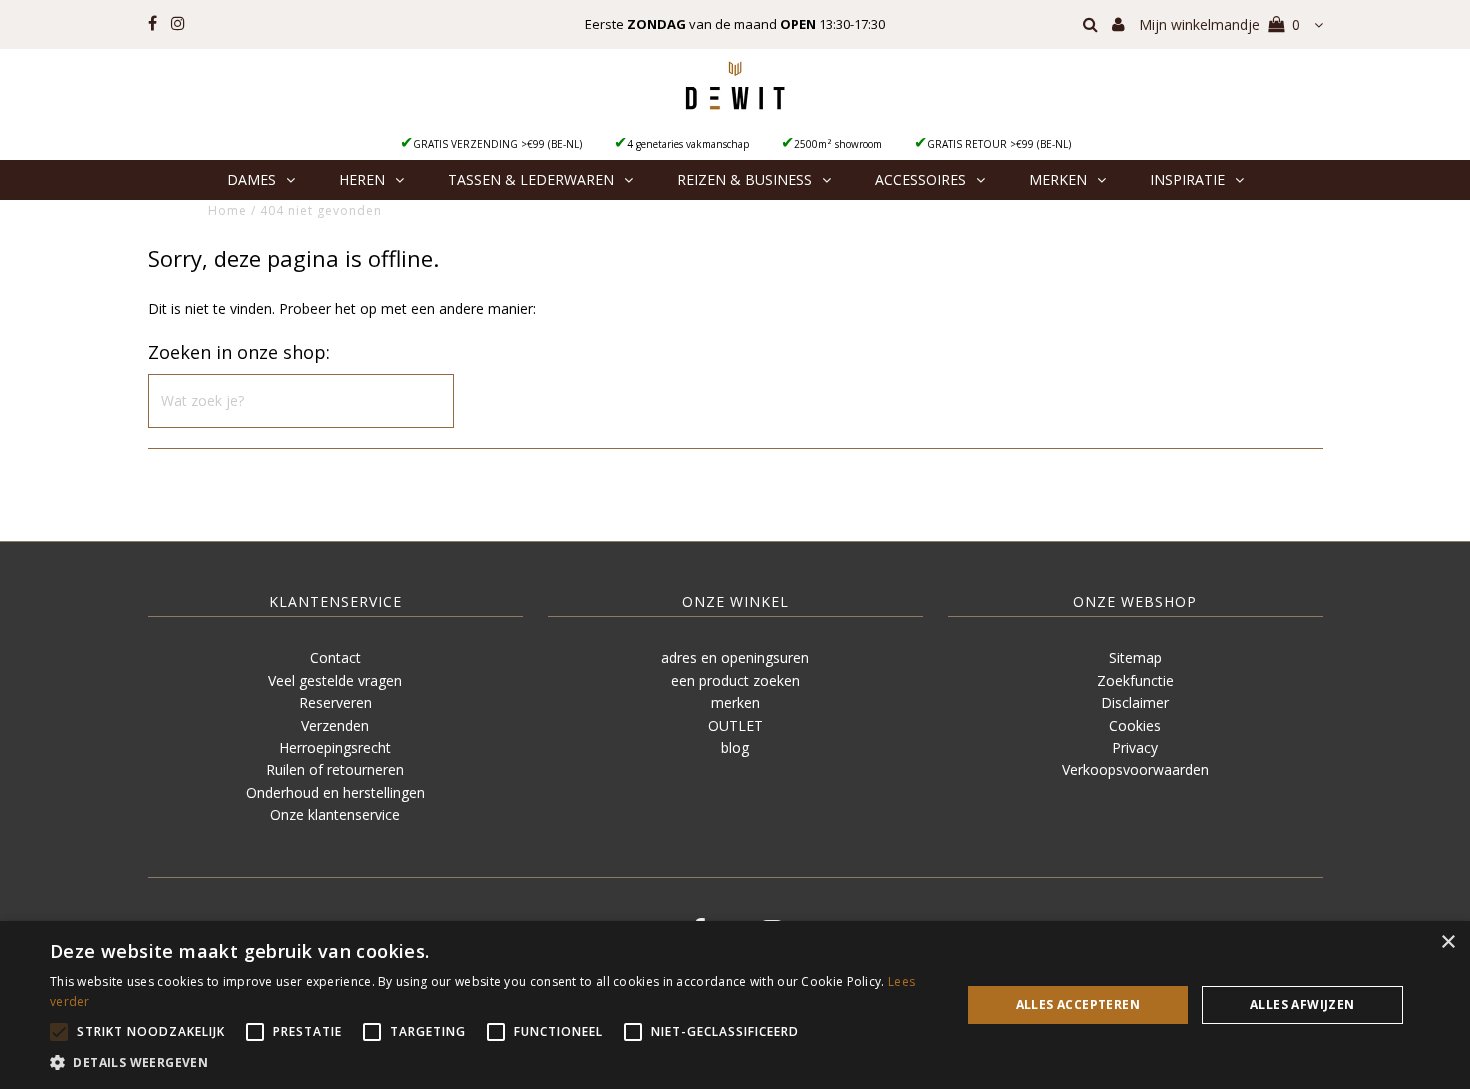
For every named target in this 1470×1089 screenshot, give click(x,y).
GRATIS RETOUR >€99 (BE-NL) (999, 144)
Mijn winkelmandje (1219, 24)
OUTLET (735, 725)
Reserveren (335, 702)
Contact (335, 657)
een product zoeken (735, 680)
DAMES (251, 179)
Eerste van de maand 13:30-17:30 (735, 24)
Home (227, 210)
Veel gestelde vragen (335, 680)
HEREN (362, 179)
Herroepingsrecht (335, 747)
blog (735, 747)
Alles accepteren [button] (1078, 1004)
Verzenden (335, 725)
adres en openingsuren (735, 657)
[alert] (735, 1005)
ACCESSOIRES (920, 179)
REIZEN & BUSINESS (744, 179)
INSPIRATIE (1187, 179)
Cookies (1135, 725)
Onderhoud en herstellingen (335, 792)
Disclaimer (1135, 702)
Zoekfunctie (1135, 680)
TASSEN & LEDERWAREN (531, 179)
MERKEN (1058, 179)
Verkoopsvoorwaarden (1135, 769)
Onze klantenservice (335, 814)
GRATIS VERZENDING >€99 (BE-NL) (497, 144)
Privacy (1135, 747)
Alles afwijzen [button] (1302, 1004)
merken (735, 702)
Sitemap (1135, 657)
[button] (492, 1063)
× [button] (1447, 942)
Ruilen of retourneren (335, 769)
